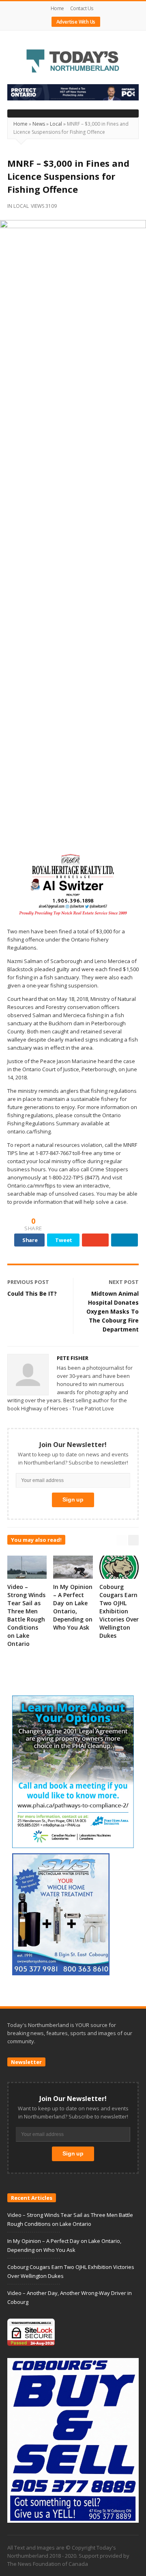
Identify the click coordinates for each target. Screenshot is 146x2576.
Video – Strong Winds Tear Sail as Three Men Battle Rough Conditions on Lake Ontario (26, 1615)
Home (57, 8)
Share (30, 1240)
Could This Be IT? (32, 1293)
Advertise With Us (76, 22)
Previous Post (28, 1282)
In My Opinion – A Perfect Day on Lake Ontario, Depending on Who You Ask (73, 1607)
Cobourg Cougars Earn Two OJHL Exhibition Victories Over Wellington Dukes (119, 1611)
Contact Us (82, 8)
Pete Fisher (73, 1358)
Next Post (124, 1282)
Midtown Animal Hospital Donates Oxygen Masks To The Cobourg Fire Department (113, 1311)
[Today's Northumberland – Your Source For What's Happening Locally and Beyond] (73, 62)
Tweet (64, 1240)
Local (56, 124)
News (39, 124)
